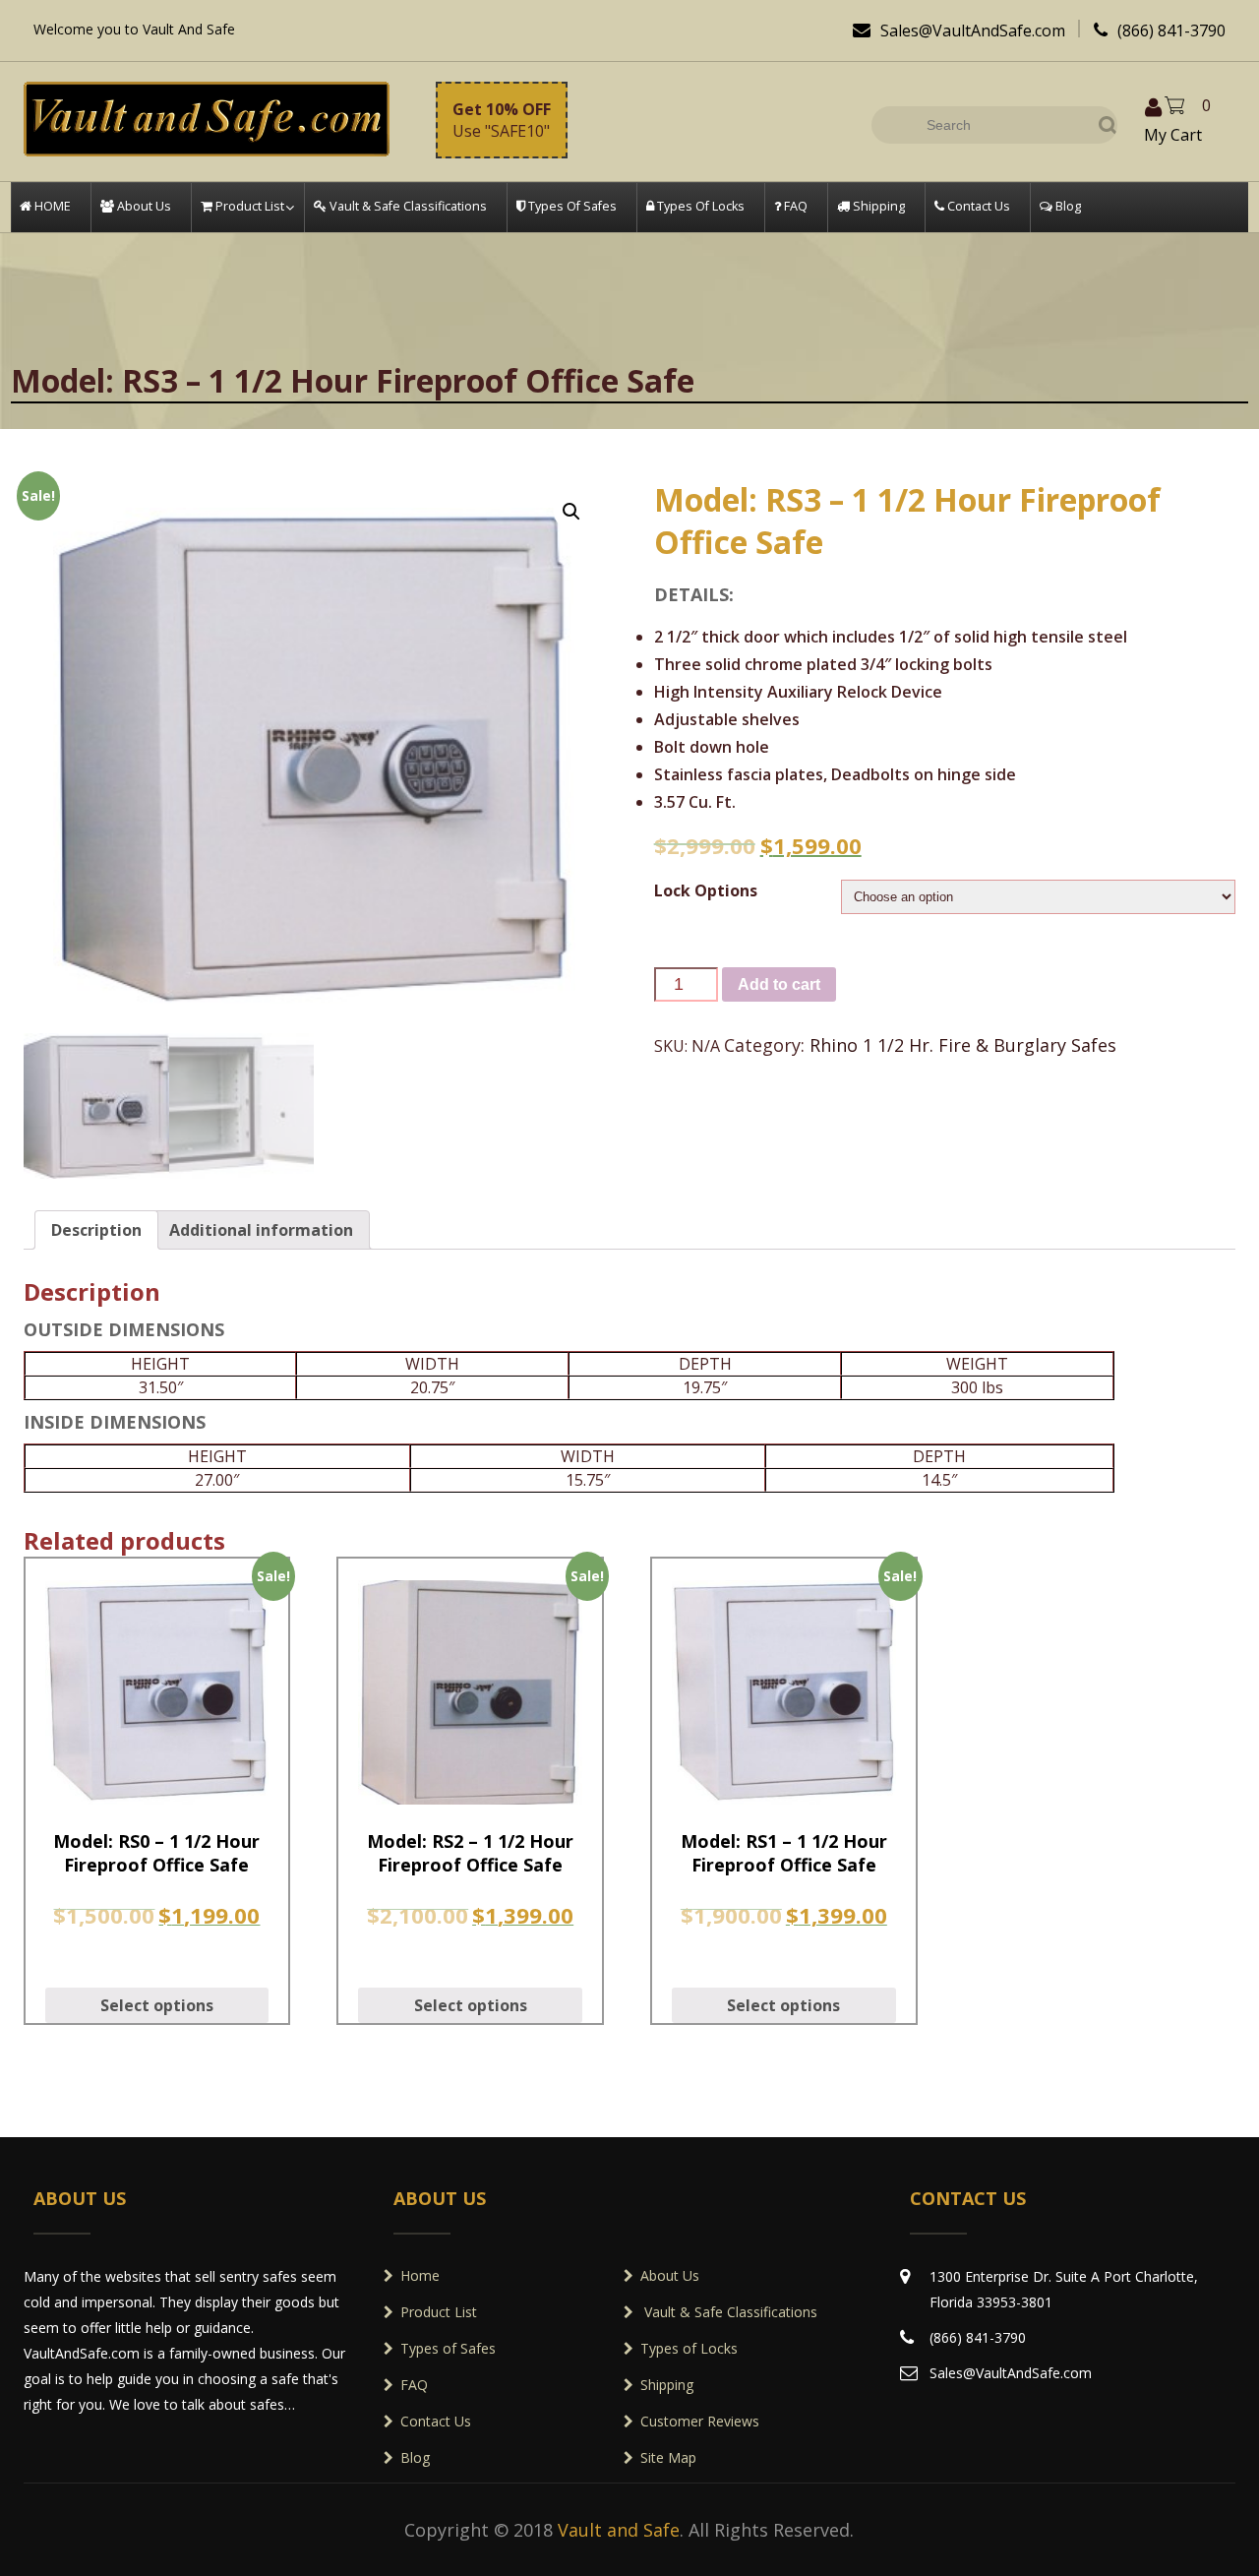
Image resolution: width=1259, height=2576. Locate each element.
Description (96, 1230)
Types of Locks (689, 2348)
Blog (415, 2457)
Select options (157, 2005)
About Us (670, 2275)
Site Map (668, 2457)
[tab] (96, 1230)
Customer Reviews (700, 2421)
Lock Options (706, 890)
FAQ (414, 2385)
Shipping (667, 2385)
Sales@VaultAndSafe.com (959, 31)
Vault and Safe (619, 2530)
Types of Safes (448, 2348)
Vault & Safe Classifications (729, 2312)
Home (420, 2275)
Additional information (261, 1230)
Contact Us (436, 2421)
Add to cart (779, 984)
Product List (439, 2312)
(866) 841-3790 (1160, 31)
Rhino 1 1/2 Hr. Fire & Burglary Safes (963, 1045)
